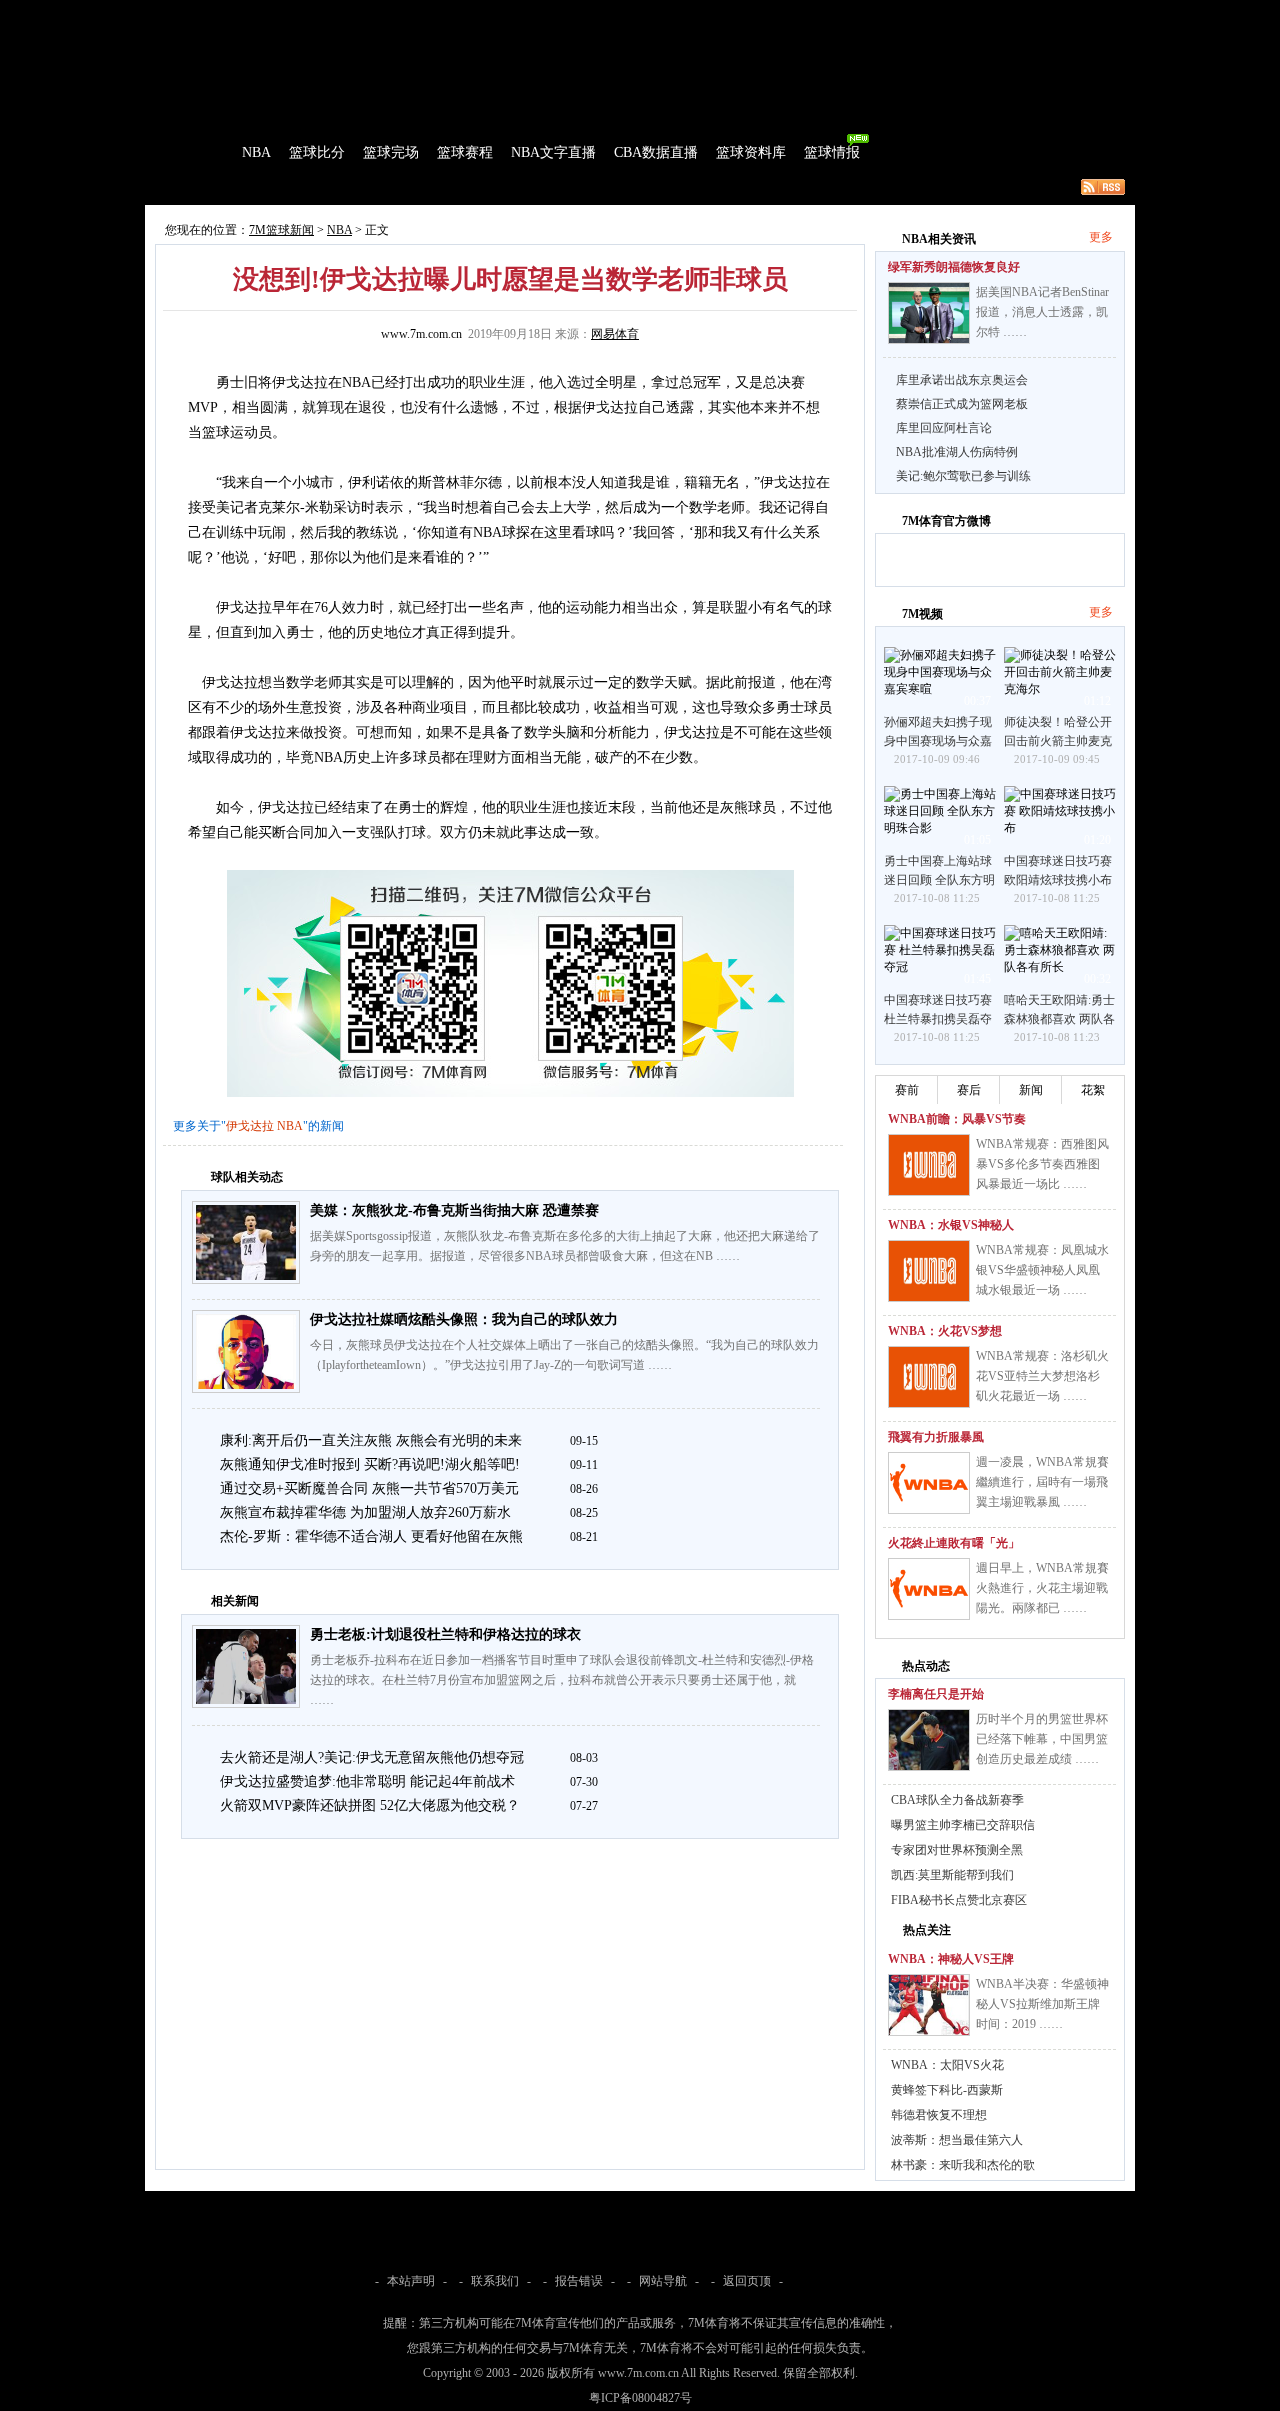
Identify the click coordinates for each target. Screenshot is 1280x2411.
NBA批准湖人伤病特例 (957, 452)
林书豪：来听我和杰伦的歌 (963, 2165)
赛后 (969, 1090)
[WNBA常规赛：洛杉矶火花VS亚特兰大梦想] (929, 1377)
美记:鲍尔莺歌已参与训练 (963, 476)
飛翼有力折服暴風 (936, 1437)
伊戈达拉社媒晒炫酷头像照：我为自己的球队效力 (464, 1319)
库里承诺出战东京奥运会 (962, 380)
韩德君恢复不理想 (939, 2115)
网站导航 (663, 2281)
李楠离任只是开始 (936, 1694)
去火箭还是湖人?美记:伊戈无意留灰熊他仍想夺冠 (372, 1757)
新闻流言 (406, 187)
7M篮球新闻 (281, 230)
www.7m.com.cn (421, 334)
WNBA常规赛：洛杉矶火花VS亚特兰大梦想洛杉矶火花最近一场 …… (1042, 1376)
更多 (1101, 237)
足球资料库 (694, 14)
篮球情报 (832, 152)
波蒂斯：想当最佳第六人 (957, 2140)
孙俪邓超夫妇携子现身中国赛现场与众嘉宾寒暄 (938, 741)
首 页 (202, 152)
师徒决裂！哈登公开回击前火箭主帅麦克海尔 (1058, 741)
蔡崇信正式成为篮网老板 (962, 404)
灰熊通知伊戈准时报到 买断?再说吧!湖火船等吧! (370, 1464)
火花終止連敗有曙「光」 (954, 1543)
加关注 (969, 557)
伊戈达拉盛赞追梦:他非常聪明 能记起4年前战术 (367, 1781)
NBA (256, 152)
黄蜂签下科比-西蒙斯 (947, 2090)
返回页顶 (747, 2281)
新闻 (1031, 1090)
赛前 (907, 1090)
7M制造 (205, 187)
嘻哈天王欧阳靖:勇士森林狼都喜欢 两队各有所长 (1059, 1019)
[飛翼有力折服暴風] (929, 1483)
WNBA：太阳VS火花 (947, 2065)
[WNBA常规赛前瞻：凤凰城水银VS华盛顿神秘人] (929, 1271)
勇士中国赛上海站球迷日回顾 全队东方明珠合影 (939, 880)
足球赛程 (359, 14)
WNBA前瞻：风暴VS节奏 (957, 1119)
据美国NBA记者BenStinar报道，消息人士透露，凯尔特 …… (1042, 312)
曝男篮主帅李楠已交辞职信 (963, 1825)
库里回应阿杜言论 (944, 428)
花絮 (1093, 1090)
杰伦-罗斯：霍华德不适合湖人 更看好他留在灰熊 (371, 1536)
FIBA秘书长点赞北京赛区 (959, 1900)
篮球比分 (317, 152)
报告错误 (579, 2281)
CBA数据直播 (656, 152)
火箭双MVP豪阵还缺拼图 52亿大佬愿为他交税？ (370, 1805)
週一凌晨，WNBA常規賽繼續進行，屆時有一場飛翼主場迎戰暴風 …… (1042, 1482)
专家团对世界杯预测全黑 (957, 1850)
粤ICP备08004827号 (640, 2398)
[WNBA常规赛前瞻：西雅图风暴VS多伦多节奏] (929, 1165)
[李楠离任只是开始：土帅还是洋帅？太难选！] (929, 1740)
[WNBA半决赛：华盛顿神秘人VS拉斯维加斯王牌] (929, 2005)
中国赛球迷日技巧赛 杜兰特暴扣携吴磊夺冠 (938, 1019)
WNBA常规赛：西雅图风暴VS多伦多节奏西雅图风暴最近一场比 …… (1042, 1164)
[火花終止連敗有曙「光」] (929, 1589)
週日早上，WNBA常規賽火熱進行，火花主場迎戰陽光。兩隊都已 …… (1042, 1588)
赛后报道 (338, 187)
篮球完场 (391, 152)
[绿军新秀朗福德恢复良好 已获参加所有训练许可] (929, 313)
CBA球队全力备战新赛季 (957, 1800)
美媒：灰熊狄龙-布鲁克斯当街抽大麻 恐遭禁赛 (454, 1210)
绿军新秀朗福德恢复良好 (954, 267)
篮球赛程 (465, 152)
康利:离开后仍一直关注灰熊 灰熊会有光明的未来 (371, 1440)
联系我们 (495, 2281)
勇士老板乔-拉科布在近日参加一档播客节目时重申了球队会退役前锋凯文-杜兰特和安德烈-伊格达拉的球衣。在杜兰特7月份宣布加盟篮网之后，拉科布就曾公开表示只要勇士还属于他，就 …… (562, 1680)
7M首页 (176, 14)
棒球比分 (420, 14)
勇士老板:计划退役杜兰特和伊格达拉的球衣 (445, 1634)
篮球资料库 (751, 152)
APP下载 (760, 14)
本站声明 (411, 2281)
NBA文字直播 (553, 152)
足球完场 (298, 14)
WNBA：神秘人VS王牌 (951, 1959)
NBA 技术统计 (556, 187)
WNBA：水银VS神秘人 (951, 1225)
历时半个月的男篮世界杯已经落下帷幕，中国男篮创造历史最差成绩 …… (1042, 1739)
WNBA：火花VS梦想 (945, 1331)
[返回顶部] (1261, 2296)
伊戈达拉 (250, 1126)
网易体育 (615, 334)
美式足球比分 (493, 14)
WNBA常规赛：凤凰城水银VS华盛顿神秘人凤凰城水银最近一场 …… (1042, 1270)
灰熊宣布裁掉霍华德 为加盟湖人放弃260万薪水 (365, 1512)
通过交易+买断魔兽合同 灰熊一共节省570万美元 (369, 1488)
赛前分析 (270, 187)
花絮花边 (474, 187)
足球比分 (234, 14)
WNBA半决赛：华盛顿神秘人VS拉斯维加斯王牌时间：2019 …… (1042, 2004)
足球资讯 (627, 14)
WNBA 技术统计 (657, 187)
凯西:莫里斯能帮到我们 (952, 1875)
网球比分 (566, 14)
